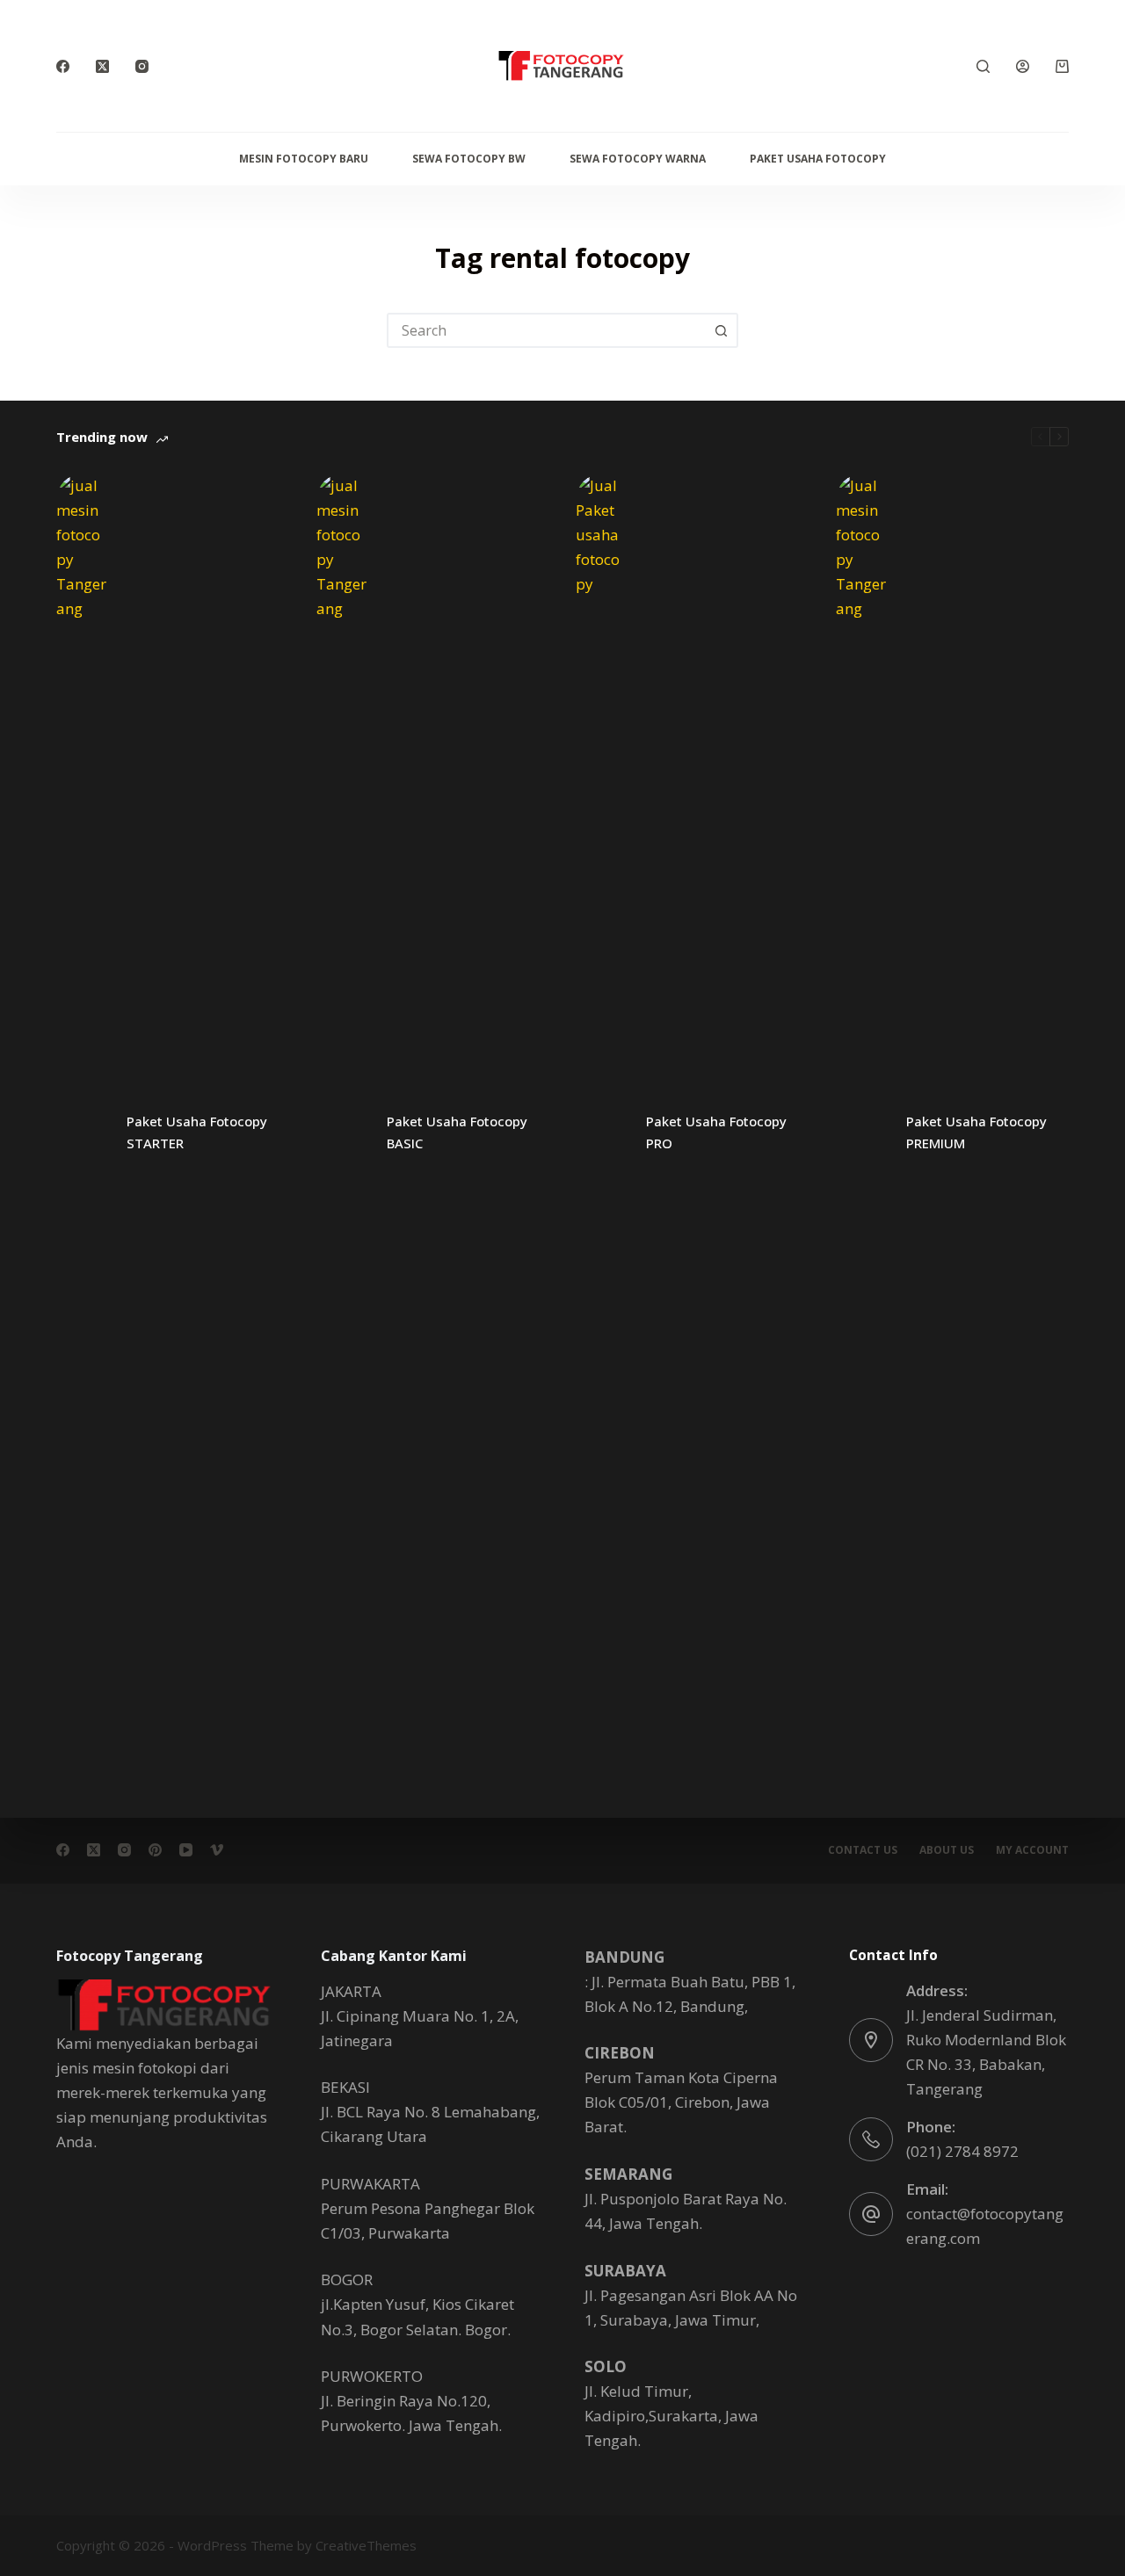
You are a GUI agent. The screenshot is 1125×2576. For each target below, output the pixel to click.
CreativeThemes (366, 2545)
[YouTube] (186, 1850)
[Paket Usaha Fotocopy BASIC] (343, 1132)
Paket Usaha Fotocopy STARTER (197, 1132)
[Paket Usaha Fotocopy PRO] (602, 1132)
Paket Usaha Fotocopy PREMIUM (976, 1132)
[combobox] (547, 330)
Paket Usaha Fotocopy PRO (716, 1132)
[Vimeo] (217, 1850)
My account (1032, 1850)
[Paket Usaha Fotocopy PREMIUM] (862, 1132)
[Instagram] (142, 66)
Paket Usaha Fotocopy (818, 159)
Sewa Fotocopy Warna (638, 159)
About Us (947, 1850)
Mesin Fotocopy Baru (304, 159)
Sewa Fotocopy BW (469, 159)
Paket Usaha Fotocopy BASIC (457, 1132)
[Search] (983, 66)
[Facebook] (63, 66)
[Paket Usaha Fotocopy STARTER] (83, 1132)
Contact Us (863, 1850)
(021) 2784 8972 (962, 2151)
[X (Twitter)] (102, 66)
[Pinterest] (155, 1850)
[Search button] (721, 330)
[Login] (1023, 66)
